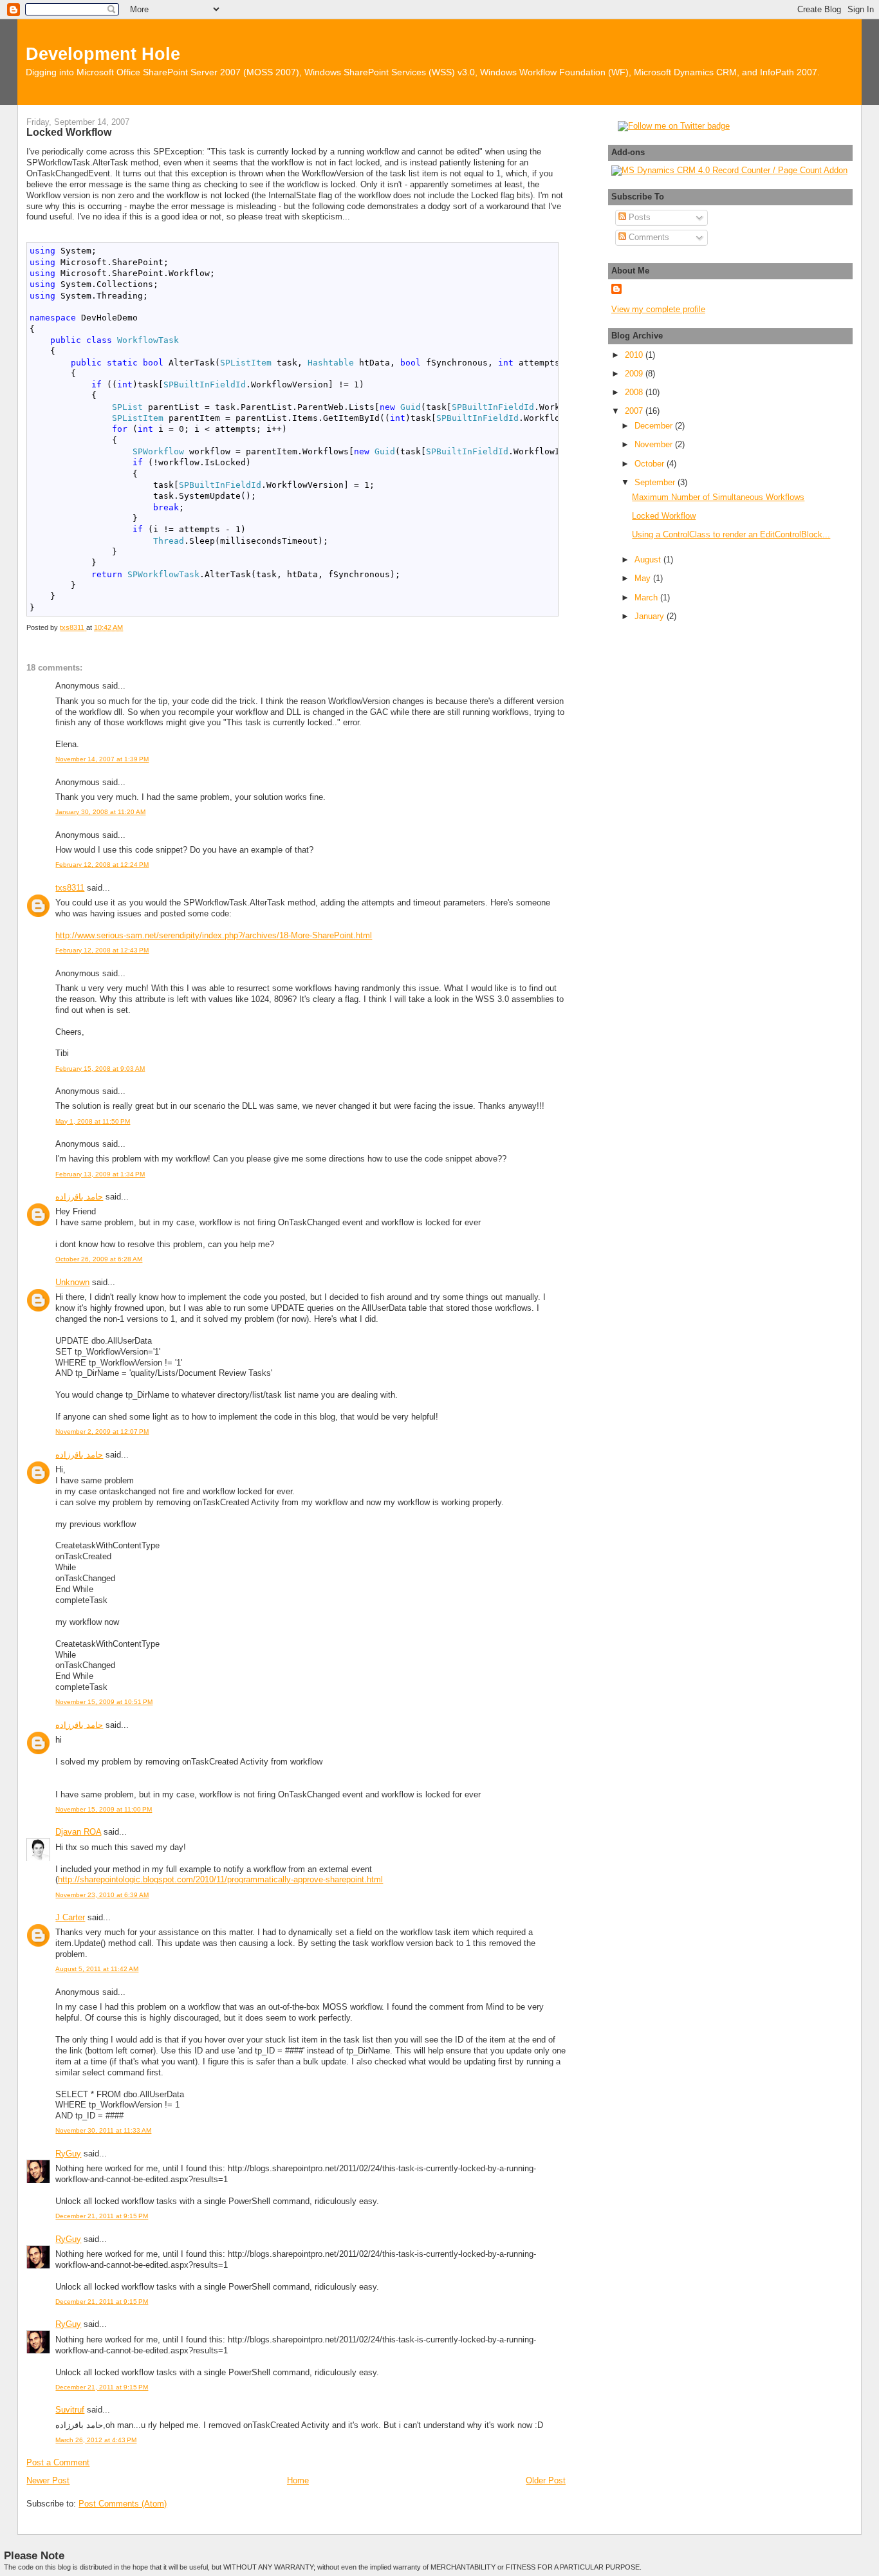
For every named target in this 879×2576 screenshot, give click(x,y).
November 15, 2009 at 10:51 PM (104, 1702)
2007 (635, 411)
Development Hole (103, 54)
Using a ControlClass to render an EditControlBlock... (731, 534)
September (656, 482)
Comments (648, 237)
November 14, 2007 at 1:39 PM (102, 759)
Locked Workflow (664, 516)
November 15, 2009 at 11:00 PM (104, 1809)
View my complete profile (658, 309)
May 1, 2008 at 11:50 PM (93, 1121)
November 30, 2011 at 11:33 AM (103, 2130)
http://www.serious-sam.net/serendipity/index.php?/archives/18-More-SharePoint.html (214, 935)
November (655, 444)
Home (298, 2480)
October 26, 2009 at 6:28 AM (99, 1259)
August (649, 560)
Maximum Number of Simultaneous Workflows (718, 497)
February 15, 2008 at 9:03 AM (100, 1069)
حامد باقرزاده (79, 1197)
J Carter (70, 1917)
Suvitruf (70, 2410)
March (647, 598)
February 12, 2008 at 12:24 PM (102, 865)
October (651, 464)
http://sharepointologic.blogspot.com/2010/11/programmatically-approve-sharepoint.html (220, 1879)
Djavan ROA (78, 1832)
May (644, 578)
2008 (635, 392)
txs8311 (70, 888)
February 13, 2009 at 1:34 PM (100, 1174)
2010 (635, 355)
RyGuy (68, 2154)
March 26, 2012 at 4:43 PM (96, 2440)
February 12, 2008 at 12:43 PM (102, 950)
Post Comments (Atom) (123, 2504)
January (651, 616)
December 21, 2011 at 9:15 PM (102, 2216)
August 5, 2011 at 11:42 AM (97, 1969)
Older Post (546, 2480)
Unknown (72, 1282)
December (655, 426)
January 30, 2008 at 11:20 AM (100, 812)
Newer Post (48, 2480)
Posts (638, 217)
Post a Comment (58, 2462)
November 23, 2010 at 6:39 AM (102, 1895)
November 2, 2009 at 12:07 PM (102, 1432)
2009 (635, 374)
